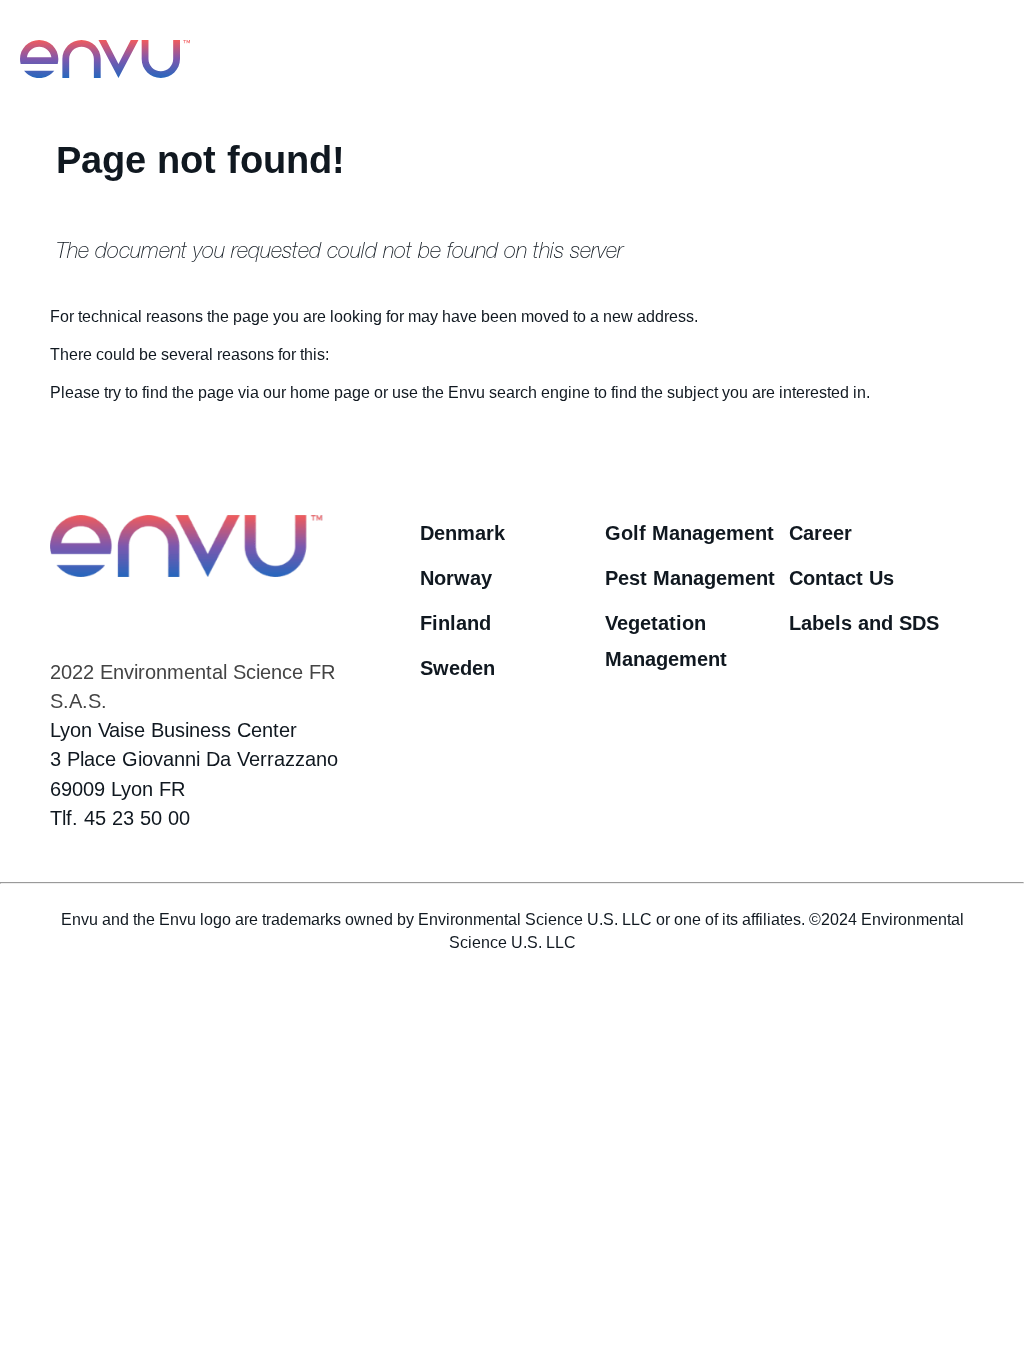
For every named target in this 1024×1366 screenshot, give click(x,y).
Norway (456, 577)
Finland (455, 622)
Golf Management (689, 532)
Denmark (462, 532)
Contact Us (841, 577)
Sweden (457, 667)
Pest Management (690, 577)
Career (820, 532)
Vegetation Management (666, 640)
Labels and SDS (864, 622)
